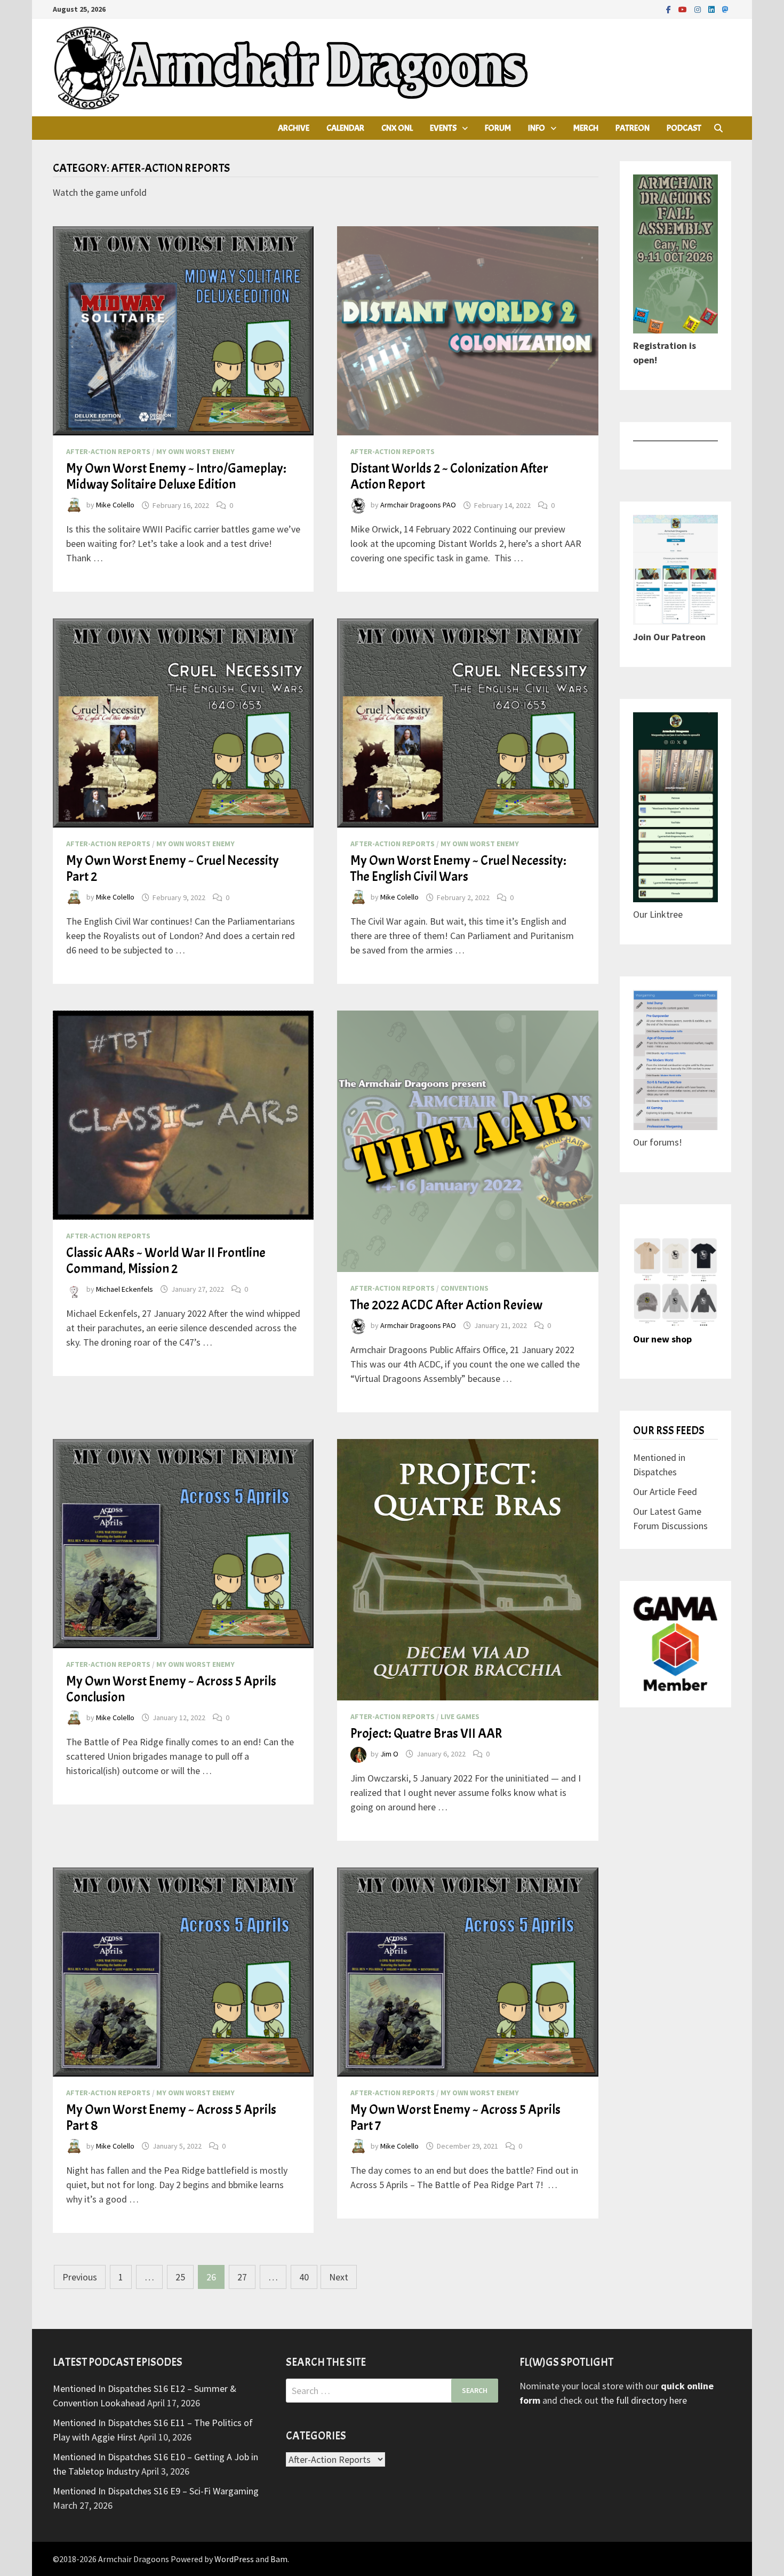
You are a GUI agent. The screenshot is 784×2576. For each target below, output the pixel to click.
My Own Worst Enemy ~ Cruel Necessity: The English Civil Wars (458, 869)
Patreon (633, 128)
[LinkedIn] (713, 9)
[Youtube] (684, 9)
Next (339, 2277)
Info (537, 128)
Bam (279, 2559)
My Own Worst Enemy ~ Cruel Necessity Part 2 (173, 869)
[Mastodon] (725, 9)
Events (443, 128)
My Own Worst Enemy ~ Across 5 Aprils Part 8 (171, 2118)
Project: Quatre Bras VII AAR (426, 1734)
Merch (586, 128)
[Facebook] (670, 9)
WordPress (234, 2559)
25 (180, 2277)
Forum (498, 128)
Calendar (345, 128)
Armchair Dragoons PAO (418, 505)
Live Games (460, 1716)
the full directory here (644, 2400)
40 (304, 2277)
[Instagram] (699, 9)
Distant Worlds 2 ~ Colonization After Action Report (449, 476)
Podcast (684, 128)
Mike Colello (115, 505)
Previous (80, 2277)
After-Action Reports (108, 451)
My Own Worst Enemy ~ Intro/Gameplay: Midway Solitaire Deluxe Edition (176, 476)
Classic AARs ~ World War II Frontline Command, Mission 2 (166, 1261)
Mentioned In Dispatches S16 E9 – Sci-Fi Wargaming (156, 2491)
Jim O (389, 1754)
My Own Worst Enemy (195, 451)
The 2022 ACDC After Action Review (446, 1305)
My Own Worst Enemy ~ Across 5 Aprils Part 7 (455, 2118)
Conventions (465, 1288)
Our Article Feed (665, 1492)
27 (242, 2277)
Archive (294, 128)
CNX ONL (397, 128)
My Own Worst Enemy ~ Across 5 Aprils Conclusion (171, 1689)
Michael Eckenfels (125, 1289)
